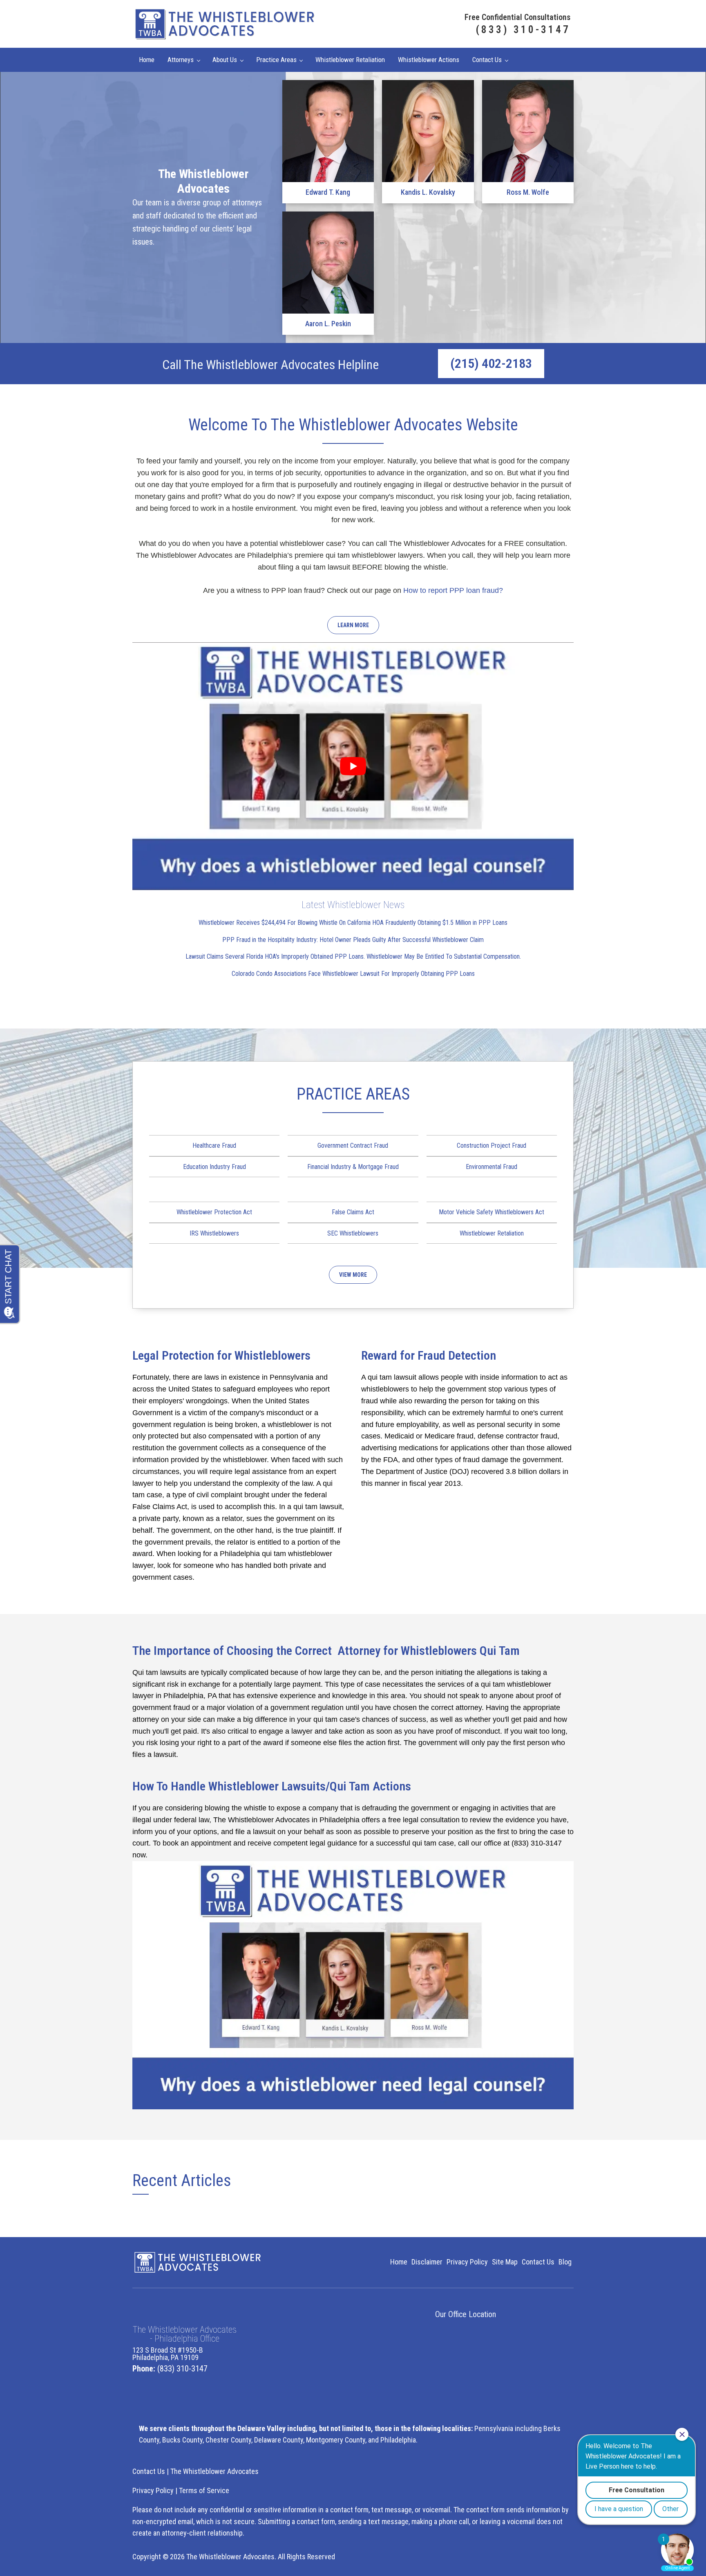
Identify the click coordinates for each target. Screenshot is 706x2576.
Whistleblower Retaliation (350, 60)
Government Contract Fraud (353, 1146)
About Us (225, 60)
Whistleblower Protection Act (214, 1212)
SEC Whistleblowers (353, 1233)
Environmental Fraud (492, 1167)
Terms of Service (204, 2490)
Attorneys (181, 60)
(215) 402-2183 (491, 363)
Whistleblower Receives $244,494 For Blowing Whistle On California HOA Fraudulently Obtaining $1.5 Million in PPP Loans (353, 923)
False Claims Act (353, 1212)
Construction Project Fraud (492, 1146)
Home (147, 60)
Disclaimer (427, 2262)
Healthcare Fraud (214, 1146)
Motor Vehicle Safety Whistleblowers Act (492, 1212)
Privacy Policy (467, 2262)
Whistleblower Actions (429, 60)
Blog (565, 2262)
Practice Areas (276, 60)
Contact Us (487, 60)
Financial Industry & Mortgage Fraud (353, 1167)
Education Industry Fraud (214, 1167)
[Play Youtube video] (353, 766)
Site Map (505, 2262)
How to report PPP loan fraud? (453, 590)
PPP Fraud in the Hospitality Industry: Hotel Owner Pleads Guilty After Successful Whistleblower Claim (353, 940)
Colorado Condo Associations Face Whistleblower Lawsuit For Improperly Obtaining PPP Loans (353, 974)
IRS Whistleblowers (214, 1233)
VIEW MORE (353, 1275)
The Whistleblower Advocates (214, 2471)
